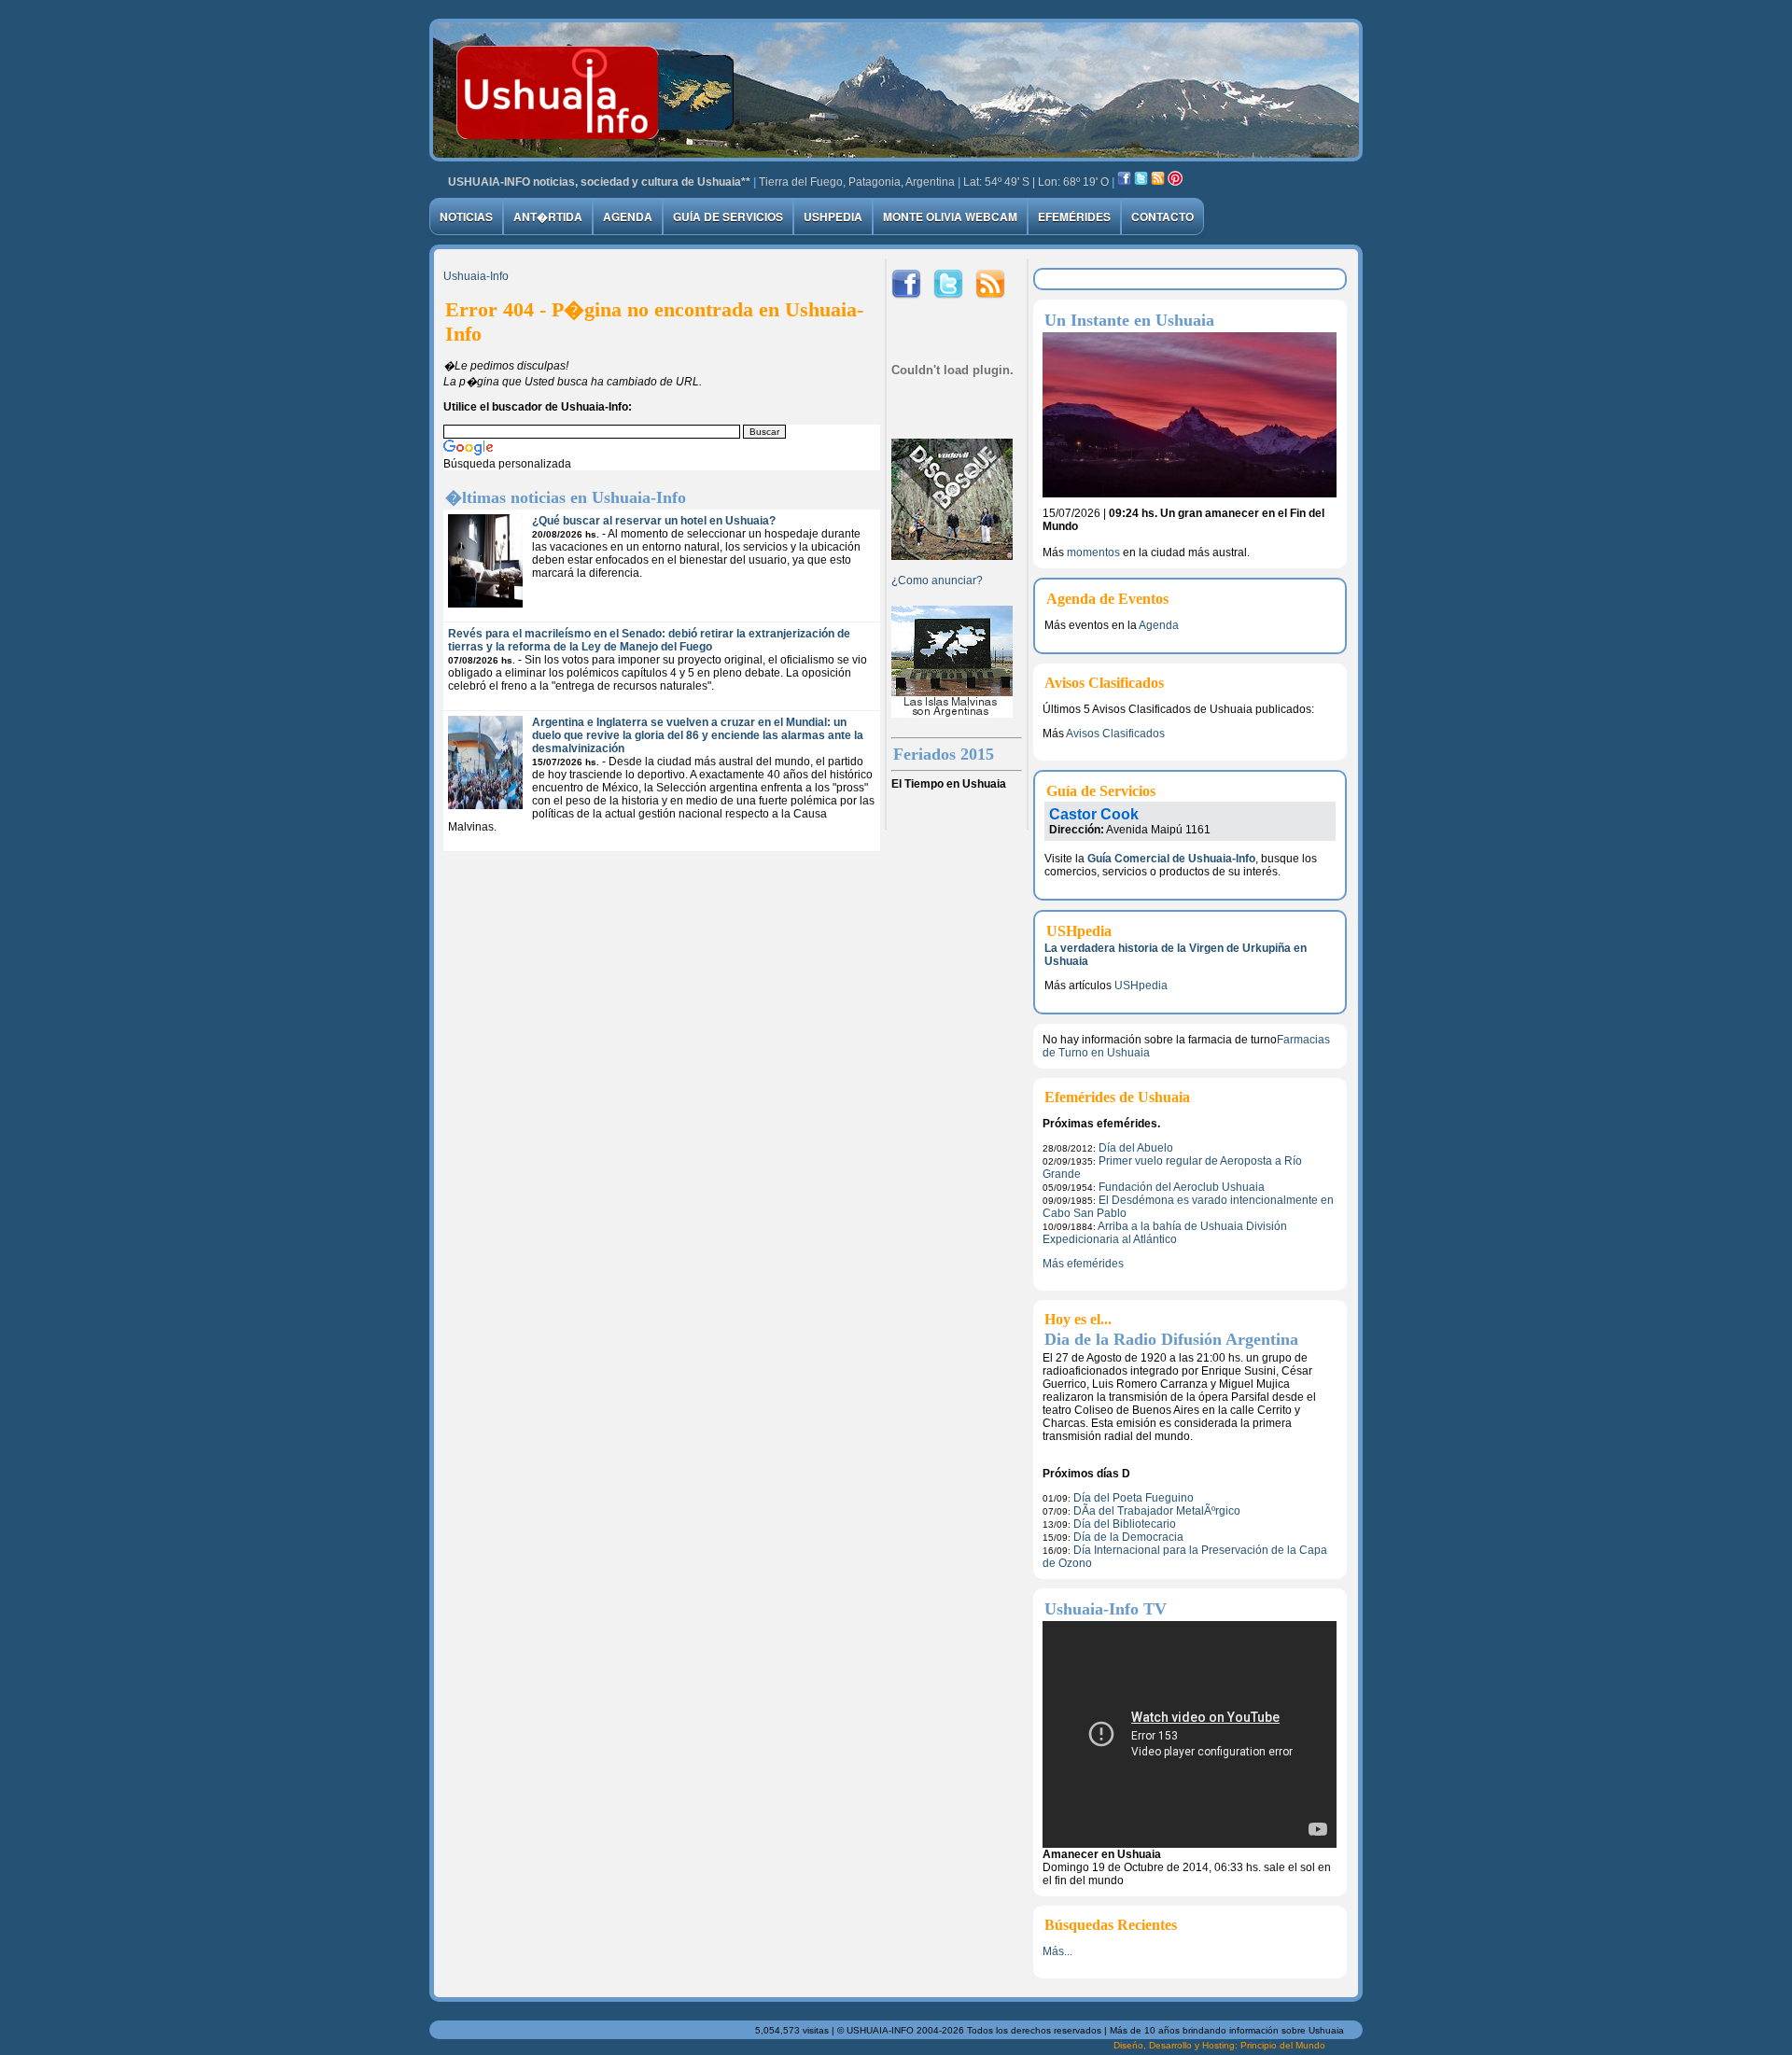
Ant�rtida (548, 217)
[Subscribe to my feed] (1158, 182)
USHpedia (833, 217)
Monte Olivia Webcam (950, 217)
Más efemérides (1083, 1264)
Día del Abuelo (1136, 1148)
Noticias (466, 217)
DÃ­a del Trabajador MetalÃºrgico (1157, 1511)
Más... (1057, 1951)
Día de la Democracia (1128, 1537)
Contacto (1162, 217)
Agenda (628, 217)
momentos (1093, 552)
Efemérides (1074, 217)
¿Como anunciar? (937, 580)
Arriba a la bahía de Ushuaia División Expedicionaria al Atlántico (1165, 1233)
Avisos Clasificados (1115, 734)
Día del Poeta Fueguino (1134, 1498)
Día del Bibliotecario (1125, 1524)
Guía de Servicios (728, 217)
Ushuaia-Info (476, 276)
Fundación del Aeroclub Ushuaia (1182, 1187)
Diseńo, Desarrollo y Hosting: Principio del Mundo (1219, 2045)
